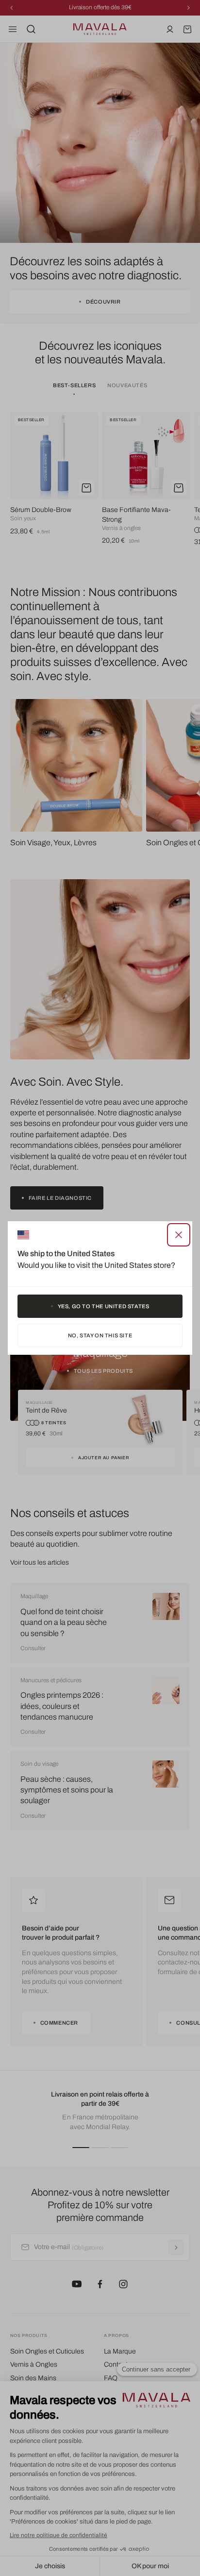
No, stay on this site (100, 1335)
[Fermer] (179, 1235)
